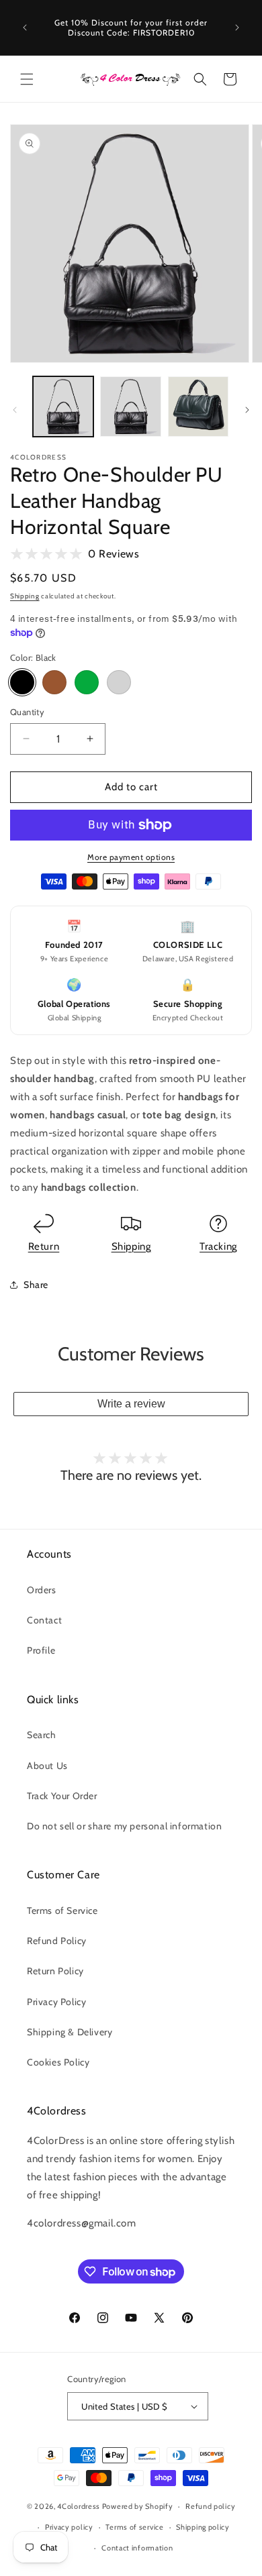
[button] (27, 79)
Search (42, 1735)
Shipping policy (203, 2527)
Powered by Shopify (138, 2506)
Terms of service (134, 2527)
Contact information (137, 2548)
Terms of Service (62, 1911)
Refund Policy (57, 1941)
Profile (41, 1650)
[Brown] (54, 682)
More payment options (131, 857)
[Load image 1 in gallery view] (63, 407)
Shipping (25, 596)
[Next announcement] (237, 28)
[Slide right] (247, 410)
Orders (42, 1590)
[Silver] (119, 682)
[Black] (22, 682)
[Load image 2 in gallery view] (130, 407)
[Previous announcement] (25, 28)
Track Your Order (62, 1796)
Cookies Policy (58, 2062)
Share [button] (36, 1285)
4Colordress (79, 2506)
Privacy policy (69, 2527)
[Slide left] (15, 410)
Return (44, 1246)
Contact (44, 1620)
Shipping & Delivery (70, 2032)
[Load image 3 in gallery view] (198, 407)
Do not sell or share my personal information (124, 1826)
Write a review (131, 1404)
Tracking (218, 1246)
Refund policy (210, 2506)
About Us (47, 1766)
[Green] (87, 682)
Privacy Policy (56, 2002)
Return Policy (55, 1971)
